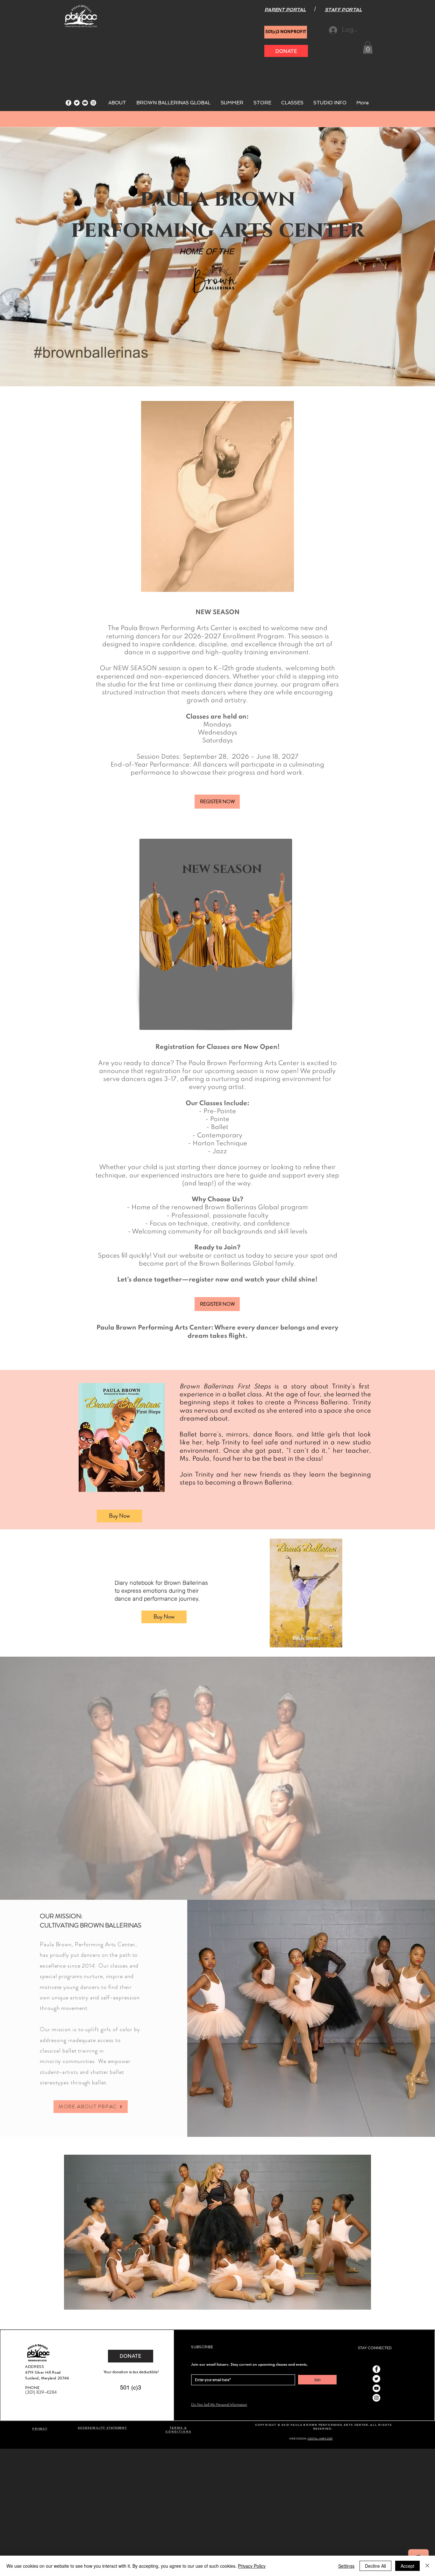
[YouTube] (85, 103)
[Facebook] (68, 103)
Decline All (375, 2566)
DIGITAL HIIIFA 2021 (320, 2439)
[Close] (427, 2566)
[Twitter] (77, 103)
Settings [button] (346, 2566)
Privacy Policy (252, 2566)
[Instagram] (93, 103)
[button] (368, 47)
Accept (407, 2566)
